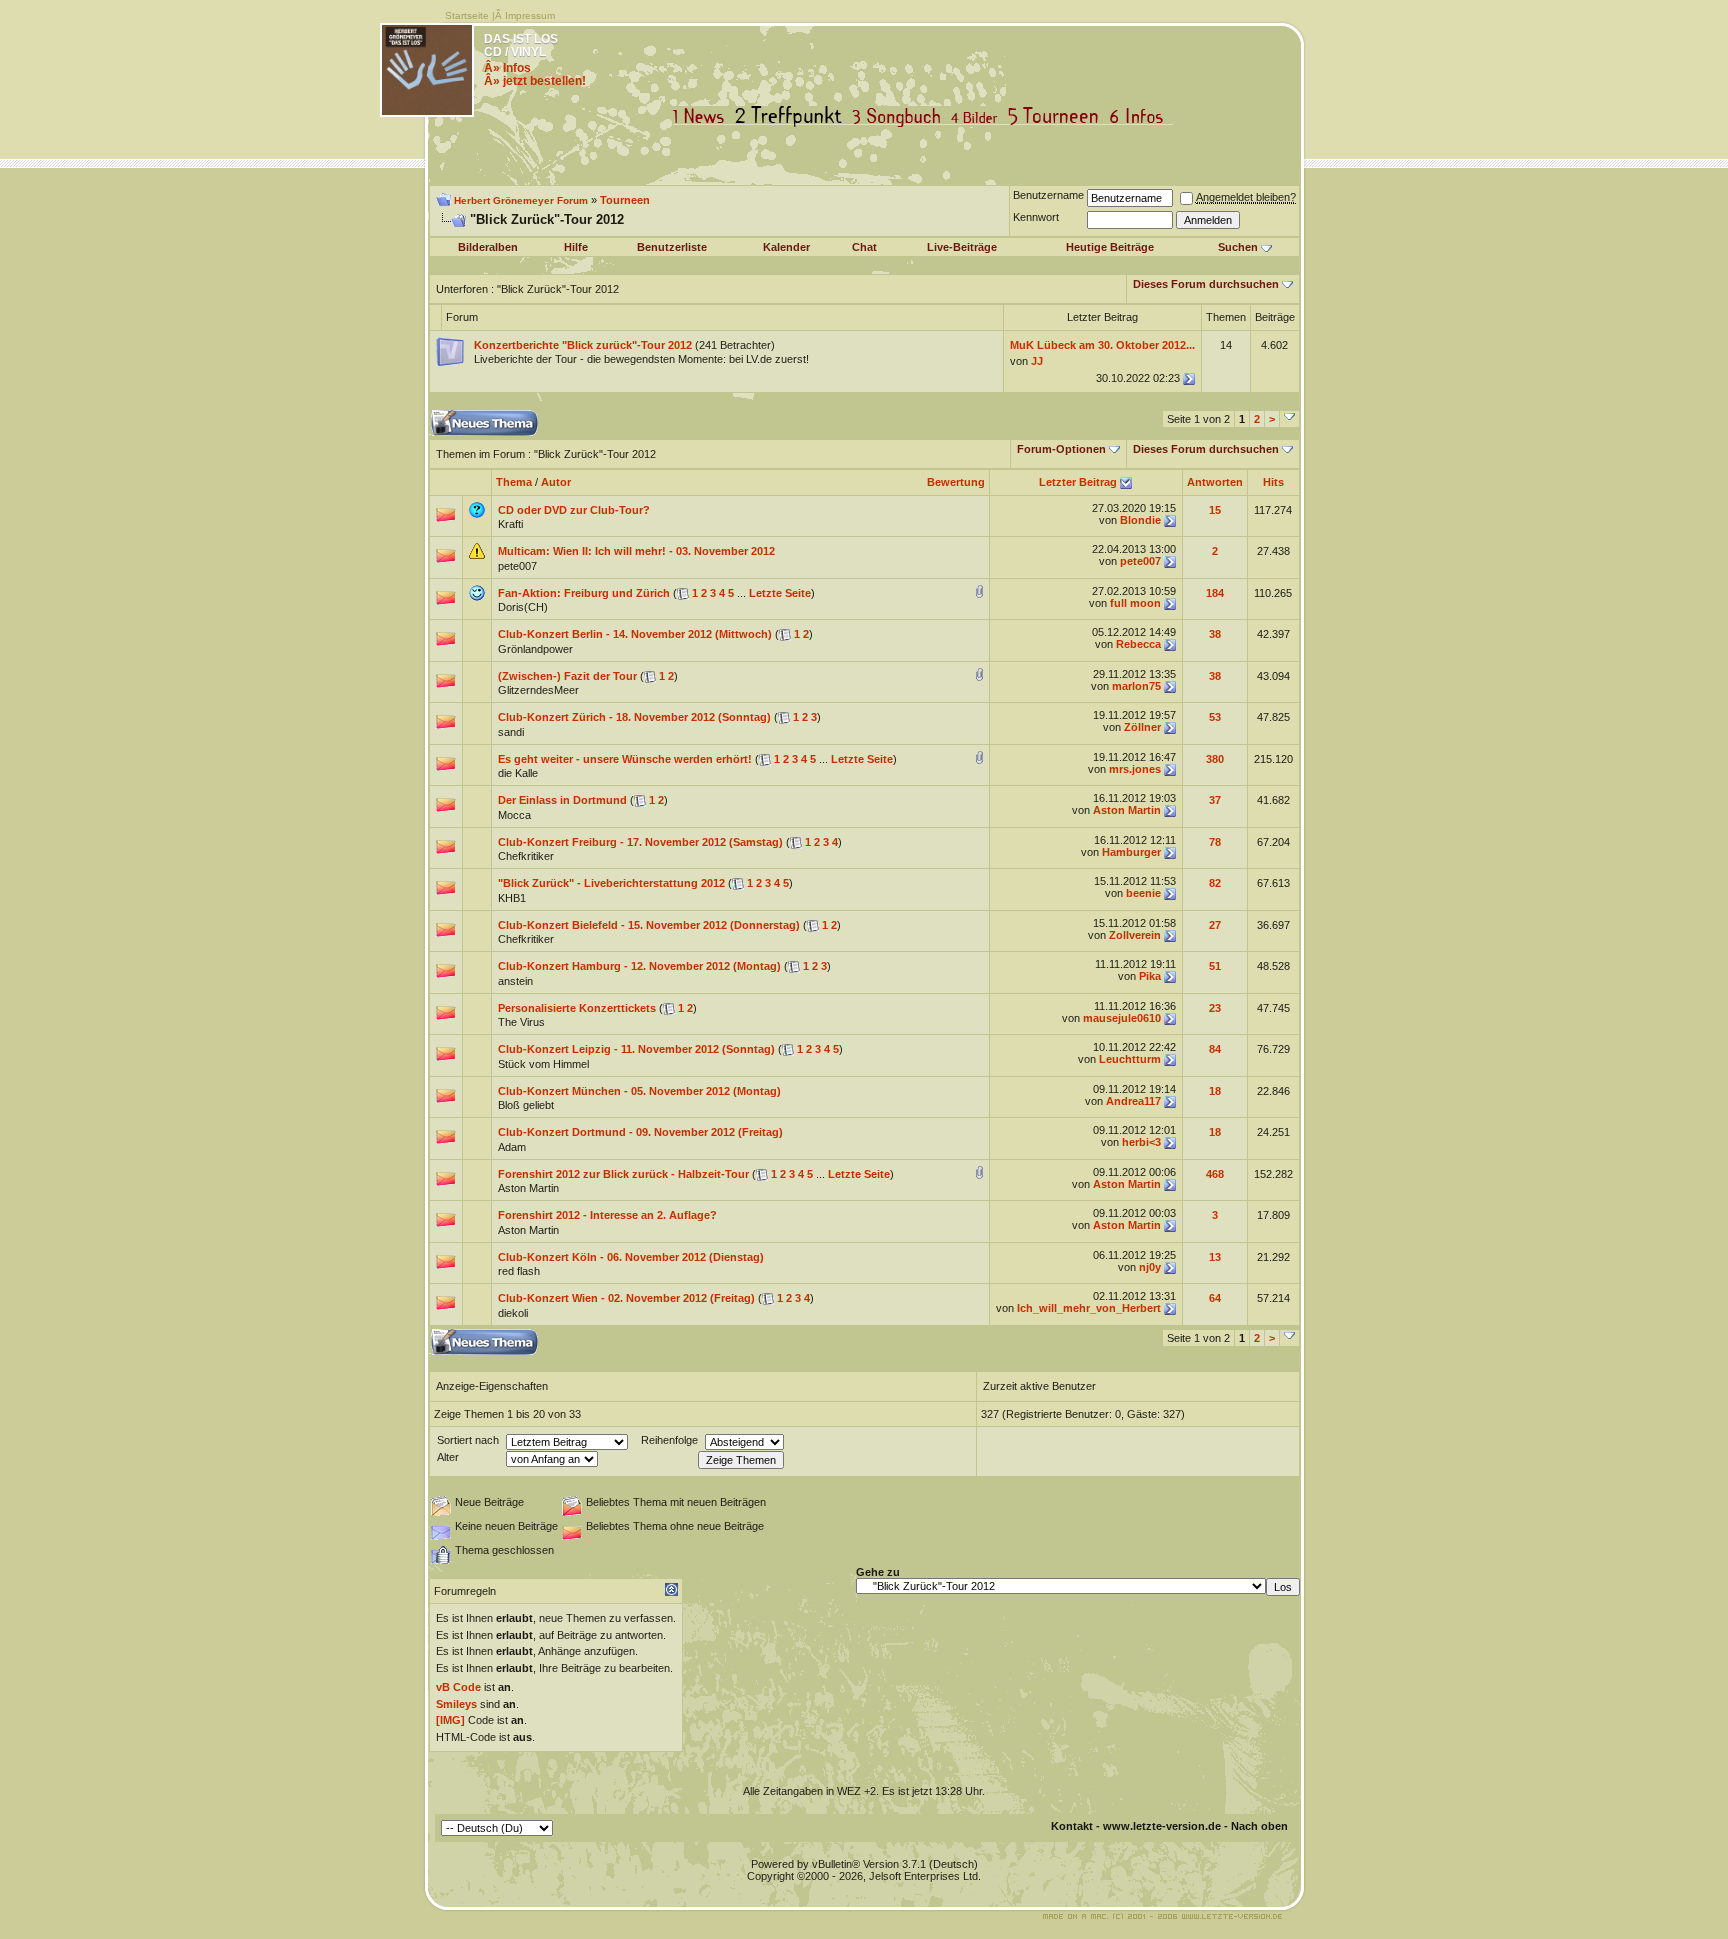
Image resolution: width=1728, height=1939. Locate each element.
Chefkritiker (526, 856)
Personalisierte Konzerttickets (577, 1008)
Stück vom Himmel (543, 1064)
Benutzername (1048, 195)
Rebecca (1138, 644)
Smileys (456, 1704)
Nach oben (1259, 1826)
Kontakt (1072, 1826)
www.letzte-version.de (1162, 1826)
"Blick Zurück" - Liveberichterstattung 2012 (611, 883)
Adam (512, 1147)
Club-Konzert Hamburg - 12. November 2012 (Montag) (639, 966)
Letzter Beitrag (1078, 482)
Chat (864, 247)
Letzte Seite (780, 593)
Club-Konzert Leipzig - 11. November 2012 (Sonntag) (636, 1049)
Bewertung (956, 482)
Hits (1273, 482)
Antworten (1215, 482)
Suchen (1238, 247)
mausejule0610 (1122, 1018)
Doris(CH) (523, 607)
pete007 (517, 566)
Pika (1150, 976)
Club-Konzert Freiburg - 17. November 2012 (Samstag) (640, 842)
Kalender (786, 247)
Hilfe (576, 247)
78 (1215, 842)
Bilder (978, 116)
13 (1215, 1257)
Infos (1141, 116)
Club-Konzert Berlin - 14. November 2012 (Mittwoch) (635, 634)
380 (1215, 759)
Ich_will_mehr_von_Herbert (1089, 1308)
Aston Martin (1127, 810)
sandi (511, 732)
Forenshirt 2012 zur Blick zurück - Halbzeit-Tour (623, 1174)
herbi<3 (1141, 1142)
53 (1215, 717)
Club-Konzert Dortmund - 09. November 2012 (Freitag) (640, 1132)
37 (1215, 800)
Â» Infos (507, 68)
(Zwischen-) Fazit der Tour (567, 676)
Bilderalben (488, 247)
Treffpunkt (792, 116)
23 (1215, 1008)
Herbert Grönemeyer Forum (521, 200)
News (703, 116)
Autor (556, 482)
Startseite (467, 15)
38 (1215, 634)
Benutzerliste (672, 247)
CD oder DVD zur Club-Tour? (574, 510)
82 (1215, 883)
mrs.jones (1135, 769)
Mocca (514, 815)
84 (1215, 1049)
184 (1215, 593)
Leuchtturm (1130, 1059)
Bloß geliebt (526, 1105)
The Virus (521, 1022)
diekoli (513, 1313)
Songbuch (900, 116)
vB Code (458, 1687)
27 (1215, 925)
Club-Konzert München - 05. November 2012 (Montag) (639, 1091)
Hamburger (1131, 852)
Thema (514, 482)
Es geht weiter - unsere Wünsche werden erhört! (625, 759)
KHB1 (512, 898)
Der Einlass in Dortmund (562, 800)
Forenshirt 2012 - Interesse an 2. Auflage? (607, 1215)
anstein (515, 981)
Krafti (510, 524)
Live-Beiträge (962, 247)
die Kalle (518, 773)
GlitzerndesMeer (538, 690)
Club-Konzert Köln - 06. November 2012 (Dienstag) (631, 1257)
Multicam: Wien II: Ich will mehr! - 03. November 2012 (636, 551)
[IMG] (450, 1720)
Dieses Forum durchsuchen (1206, 284)
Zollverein (1135, 935)
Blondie (1140, 520)
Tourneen (1058, 116)
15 (1215, 510)
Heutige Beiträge (1110, 247)
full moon (1135, 603)
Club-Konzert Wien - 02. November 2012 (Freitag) (626, 1298)
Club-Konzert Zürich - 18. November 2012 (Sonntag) (634, 717)
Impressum (530, 15)
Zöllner (1142, 727)
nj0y (1150, 1267)
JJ (1037, 361)
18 (1215, 1091)
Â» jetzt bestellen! (535, 81)
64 (1215, 1298)
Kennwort (1036, 217)
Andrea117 (1133, 1101)
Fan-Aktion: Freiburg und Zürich (584, 593)
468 (1215, 1174)
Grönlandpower (535, 649)
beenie (1143, 893)
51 (1215, 966)
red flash (519, 1271)
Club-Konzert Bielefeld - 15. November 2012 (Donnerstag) (649, 925)
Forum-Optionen (1061, 449)
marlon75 (1136, 686)
